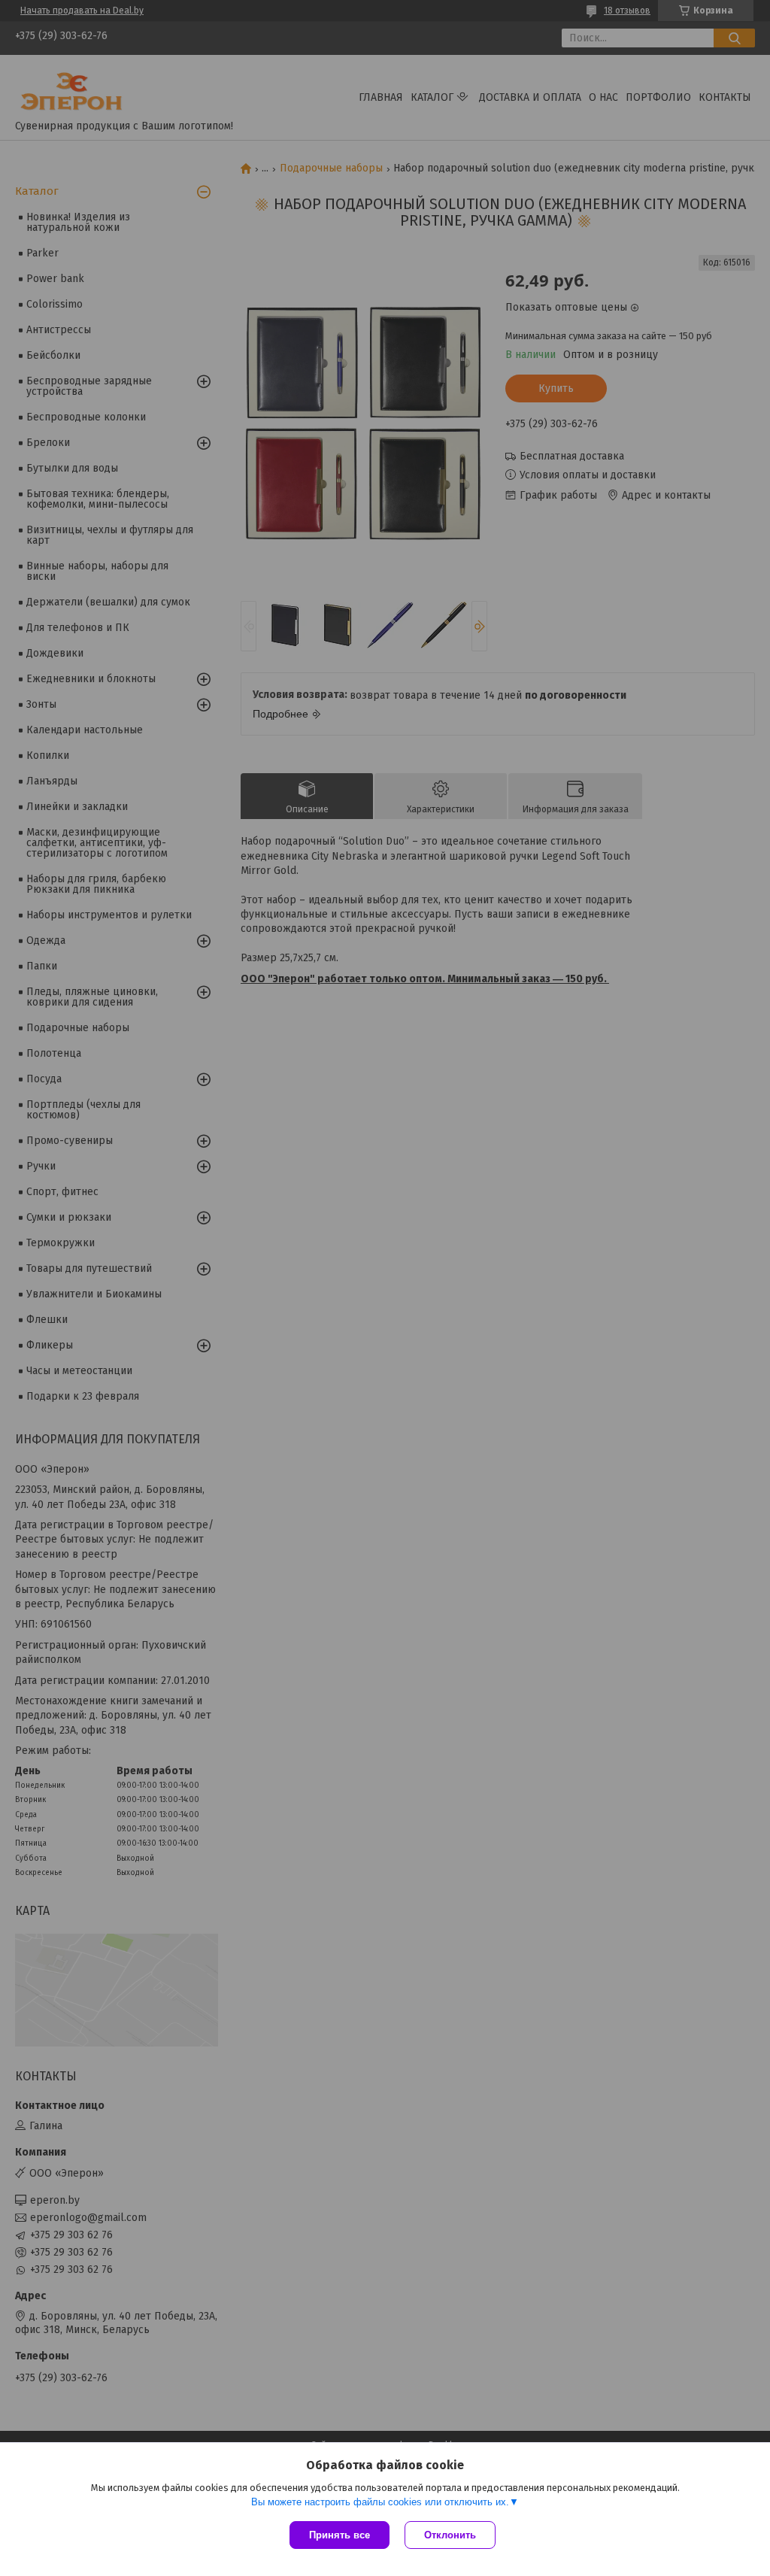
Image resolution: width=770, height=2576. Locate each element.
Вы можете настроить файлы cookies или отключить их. (380, 2502)
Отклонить (450, 2535)
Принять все (340, 2535)
